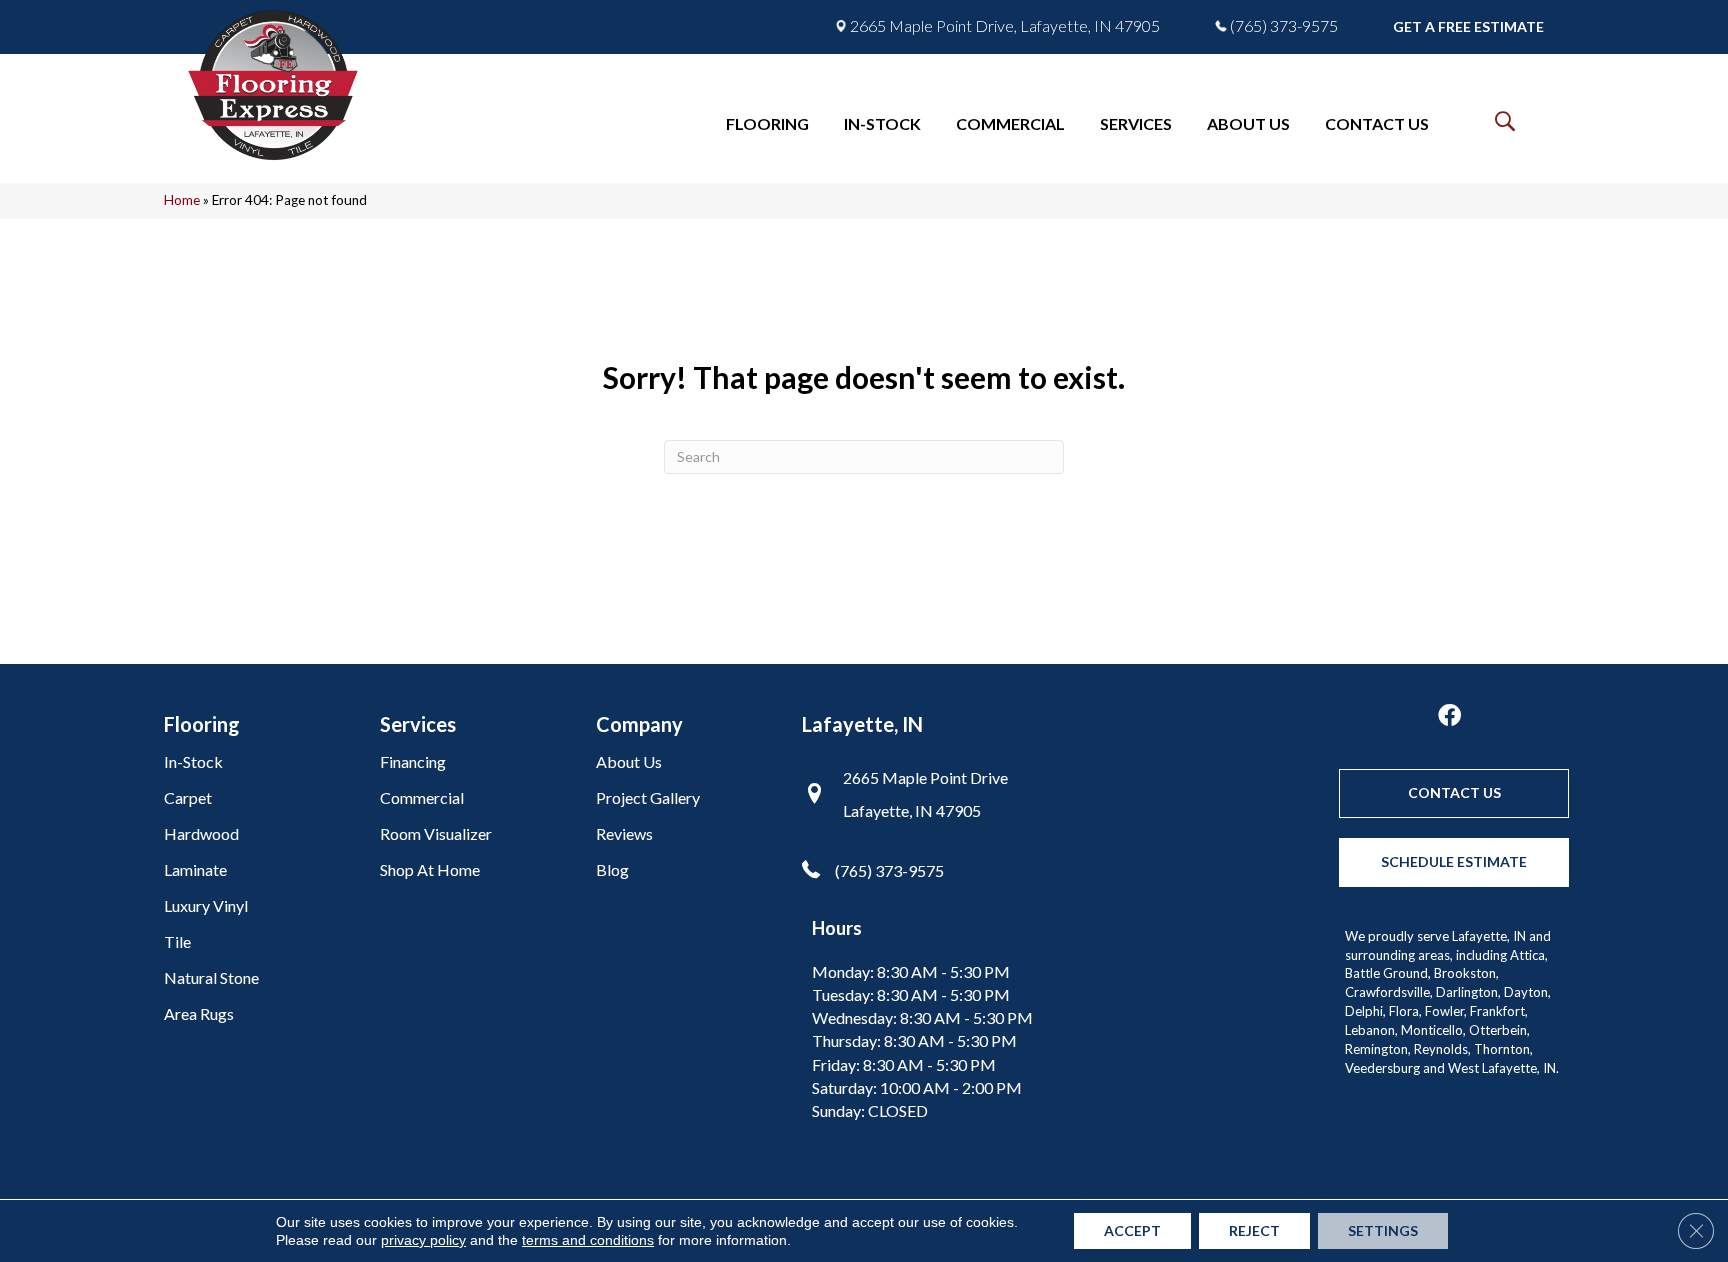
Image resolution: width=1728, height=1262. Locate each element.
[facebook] (1449, 716)
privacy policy (423, 1240)
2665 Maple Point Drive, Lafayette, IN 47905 (1005, 26)
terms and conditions (588, 1240)
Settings (1383, 1230)
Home (182, 200)
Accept (1132, 1230)
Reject (1254, 1230)
